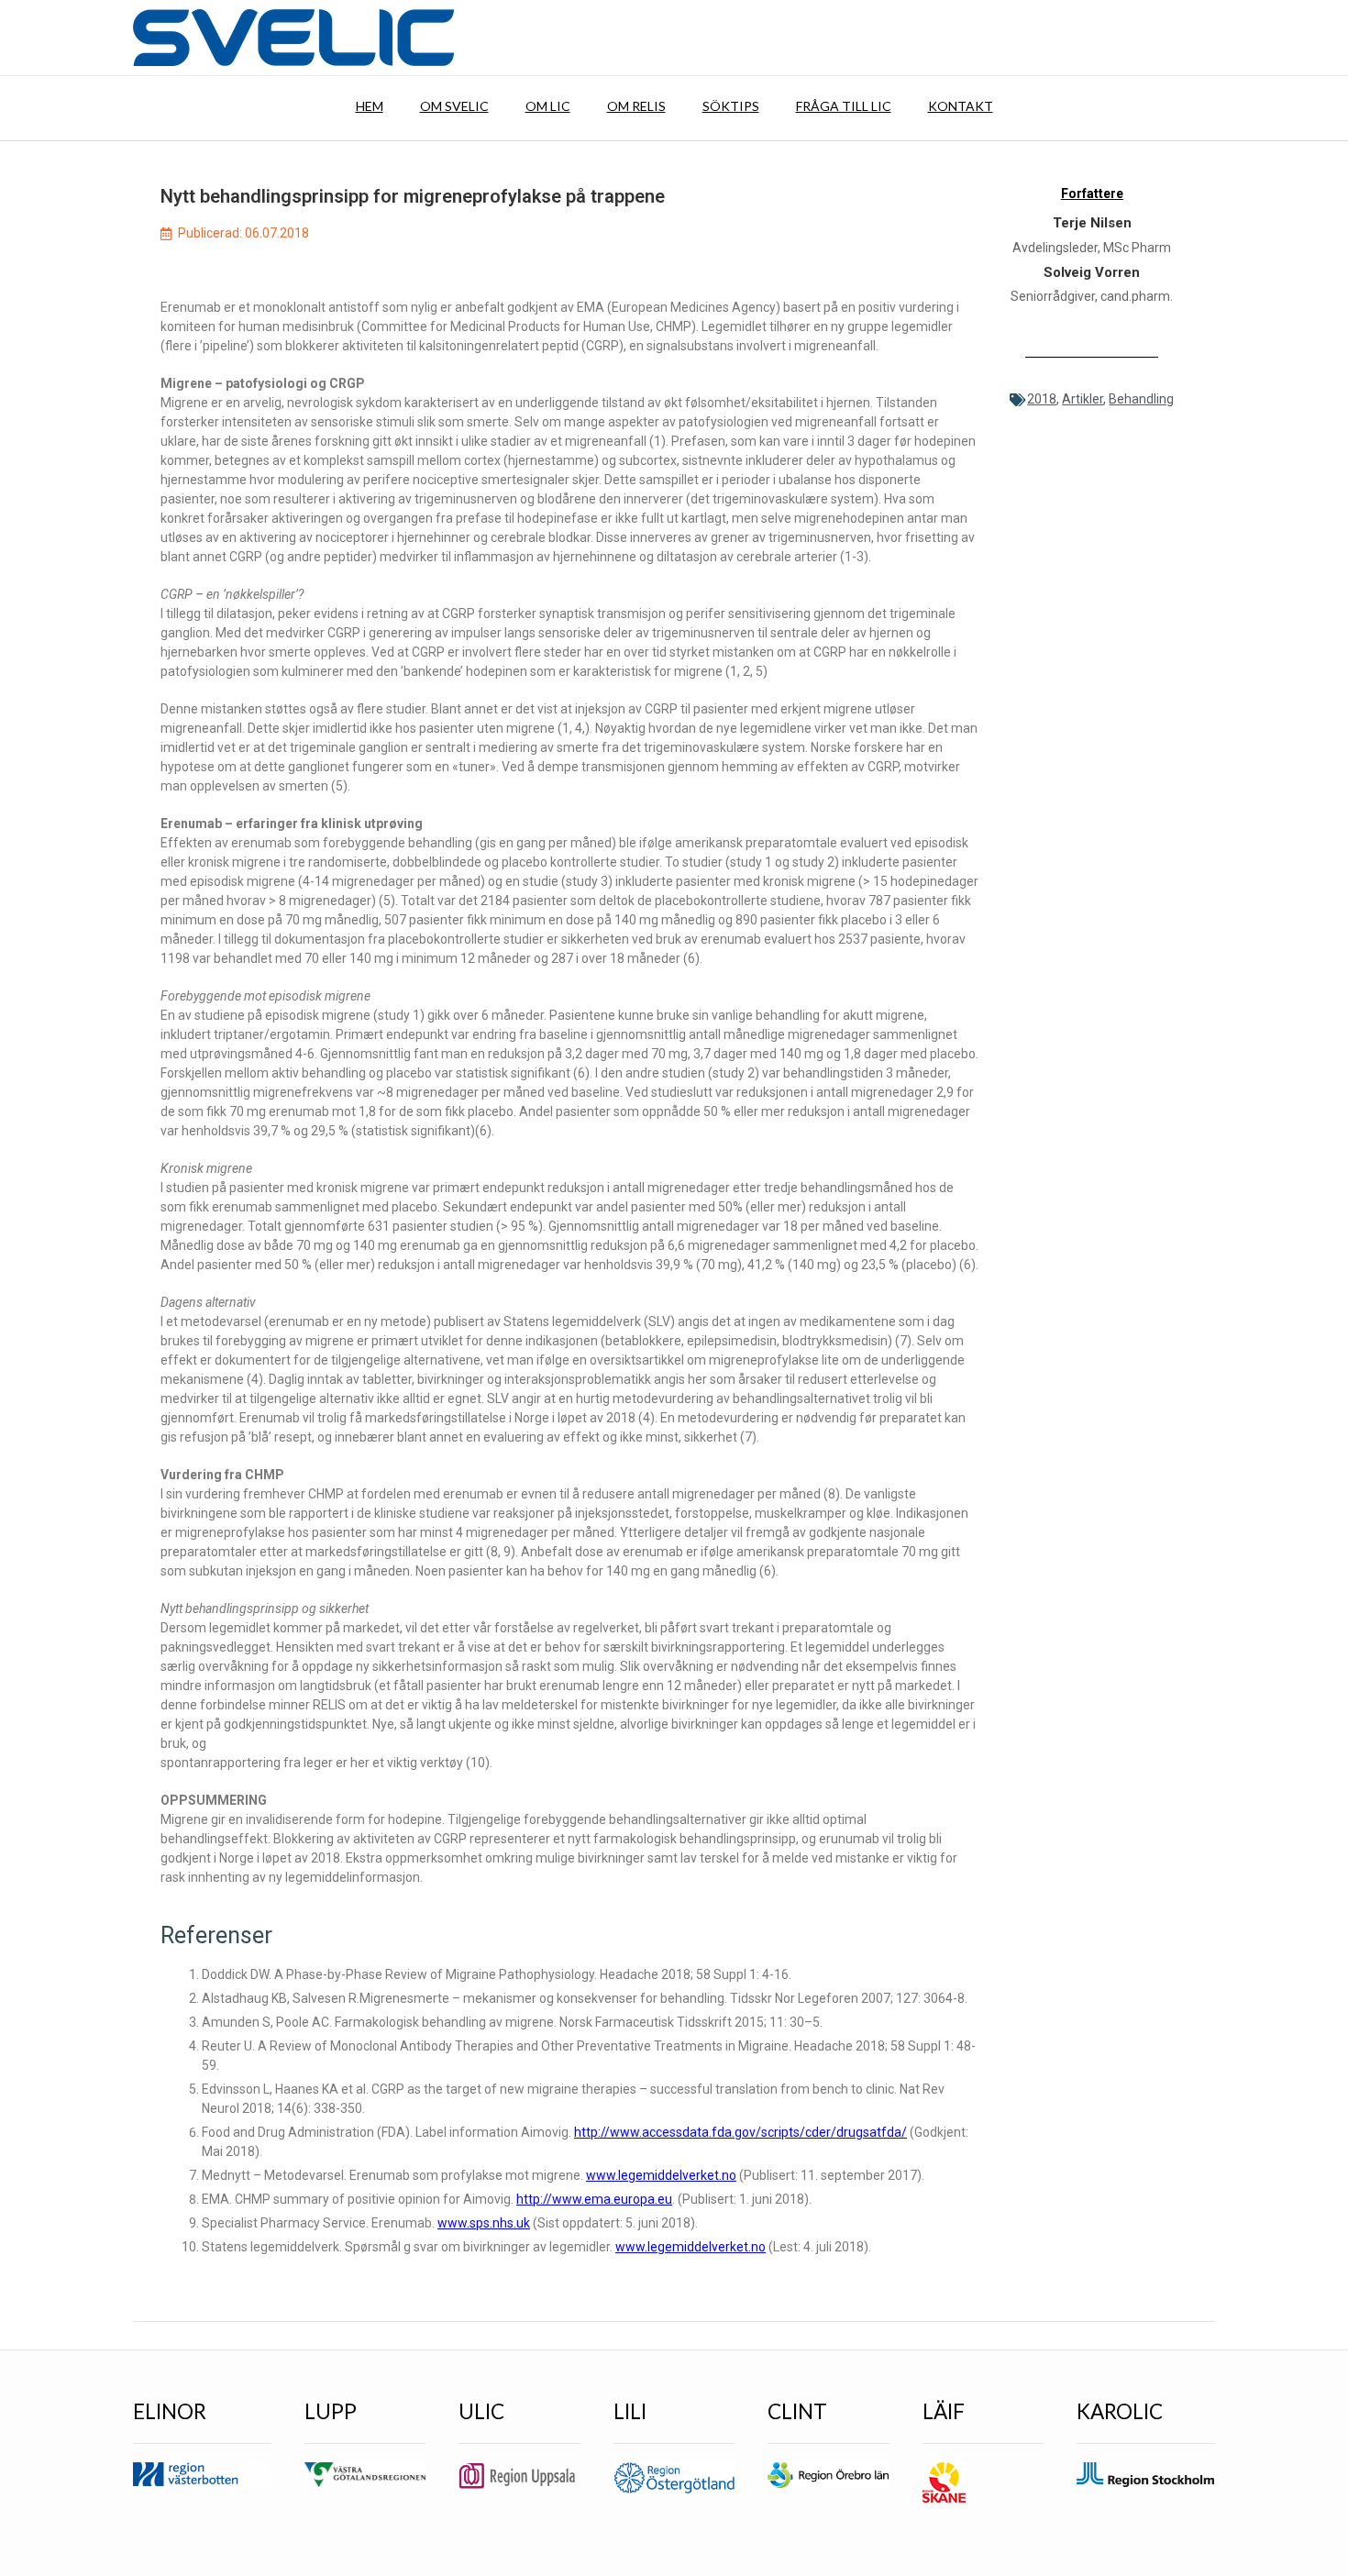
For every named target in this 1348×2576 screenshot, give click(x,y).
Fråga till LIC (844, 106)
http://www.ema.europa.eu (594, 2199)
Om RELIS (636, 106)
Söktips (731, 106)
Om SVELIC (454, 106)
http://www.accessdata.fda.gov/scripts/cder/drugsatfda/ (740, 2132)
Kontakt (961, 106)
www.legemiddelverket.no (661, 2175)
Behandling (1141, 399)
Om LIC (548, 106)
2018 (1042, 399)
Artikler (1083, 399)
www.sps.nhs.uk (484, 2223)
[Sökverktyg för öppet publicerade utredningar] (293, 38)
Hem (370, 106)
